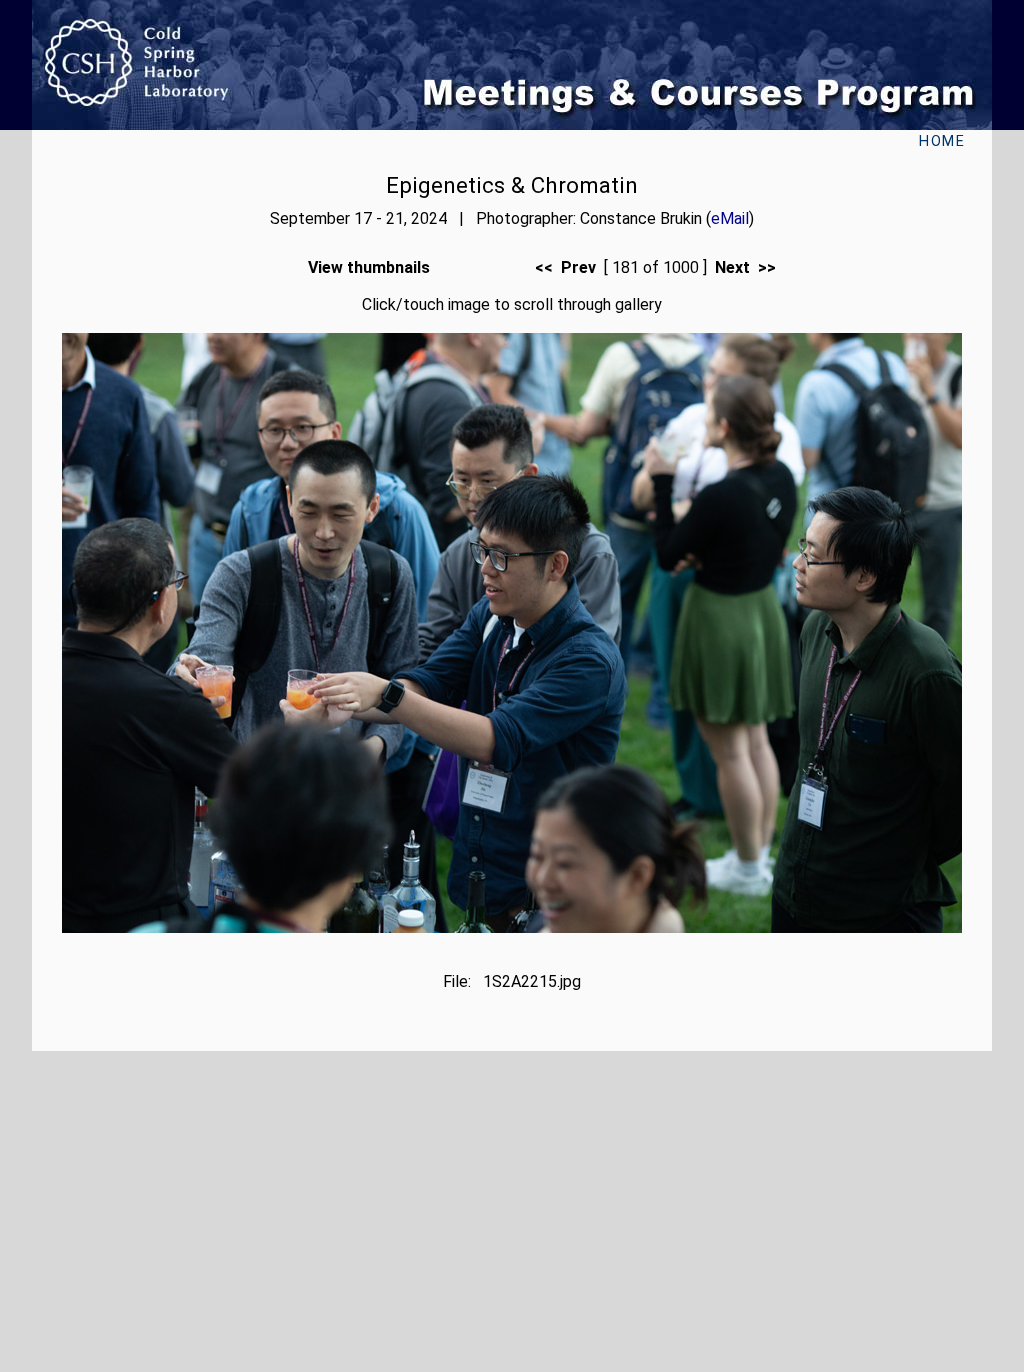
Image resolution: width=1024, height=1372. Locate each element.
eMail (730, 218)
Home (942, 141)
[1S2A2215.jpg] (512, 927)
